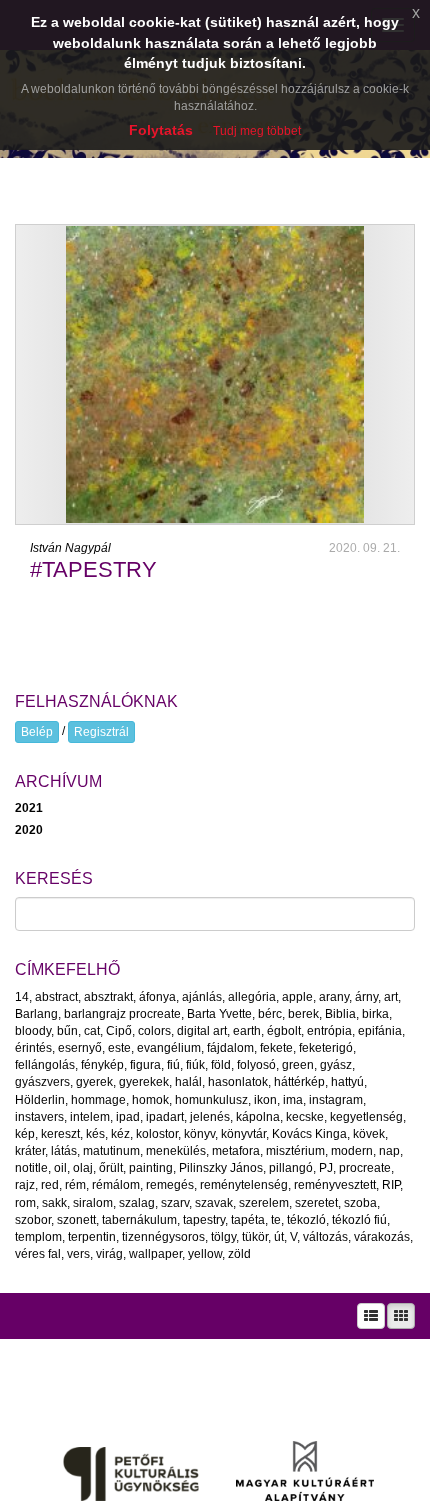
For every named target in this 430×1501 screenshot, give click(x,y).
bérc (270, 1014)
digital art (202, 1031)
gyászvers (42, 1082)
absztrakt (108, 997)
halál (188, 1082)
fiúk (195, 1065)
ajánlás (202, 997)
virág (109, 1254)
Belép (37, 732)
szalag (137, 1203)
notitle (31, 1168)
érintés (33, 1048)
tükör (255, 1237)
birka (375, 1014)
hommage (98, 1100)
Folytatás (161, 130)
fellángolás (45, 1065)
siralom (93, 1203)
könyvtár (243, 1134)
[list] (371, 1316)
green (298, 1065)
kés (95, 1134)
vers (78, 1254)
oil (60, 1168)
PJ (326, 1168)
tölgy (223, 1237)
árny (366, 997)
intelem (90, 1117)
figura (145, 1065)
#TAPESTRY (93, 569)
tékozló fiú (359, 1220)
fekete (276, 1048)
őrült (111, 1168)
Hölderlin (40, 1100)
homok (150, 1100)
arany (334, 997)
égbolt (284, 1031)
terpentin (92, 1237)
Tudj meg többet (257, 131)
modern (352, 1151)
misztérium (295, 1151)
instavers (39, 1117)
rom (25, 1203)
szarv (175, 1203)
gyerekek (144, 1082)
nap (389, 1151)
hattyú (347, 1082)
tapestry (204, 1220)
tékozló (306, 1220)
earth (247, 1031)
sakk (54, 1203)
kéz (120, 1134)
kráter (30, 1151)
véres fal (38, 1254)
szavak (214, 1203)
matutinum (111, 1151)
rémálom (116, 1185)
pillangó (291, 1168)
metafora (236, 1151)
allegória (252, 997)
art (391, 997)
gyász (336, 1065)
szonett (76, 1220)
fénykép (102, 1065)
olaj (83, 1168)
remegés (170, 1185)
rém (75, 1185)
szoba (360, 1203)
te (276, 1220)
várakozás (382, 1237)
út (279, 1237)
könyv (199, 1134)
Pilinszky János (221, 1168)
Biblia (340, 1014)
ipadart (165, 1117)
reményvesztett (335, 1185)
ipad (128, 1117)
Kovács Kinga (309, 1134)
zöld (239, 1254)
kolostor (157, 1134)
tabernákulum (139, 1220)
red (50, 1185)
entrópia (329, 1031)
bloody (33, 1031)
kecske (305, 1117)
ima (293, 1100)
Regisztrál (101, 732)
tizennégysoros (163, 1237)
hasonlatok (238, 1082)
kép (25, 1134)
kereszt (60, 1134)
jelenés (210, 1117)
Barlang (36, 1014)
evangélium (169, 1048)
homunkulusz (211, 1100)
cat (92, 1031)
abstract (56, 997)
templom (38, 1237)
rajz (25, 1185)
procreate (365, 1168)
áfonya (157, 997)
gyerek (94, 1082)
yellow (205, 1254)
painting (151, 1168)
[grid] (401, 1316)
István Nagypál (70, 548)
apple (297, 997)
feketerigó (326, 1048)
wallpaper (155, 1254)
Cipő (119, 1031)
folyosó (256, 1065)
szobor (33, 1220)
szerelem (264, 1203)
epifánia (380, 1031)
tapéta (248, 1220)
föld (221, 1065)
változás (325, 1237)
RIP (391, 1185)
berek (303, 1014)
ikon (265, 1100)
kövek (369, 1134)
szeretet (316, 1203)
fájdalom (230, 1048)
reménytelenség (244, 1185)
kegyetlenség (366, 1117)
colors (154, 1031)
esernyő (80, 1048)
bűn (67, 1031)
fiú (173, 1065)
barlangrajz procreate (122, 1014)
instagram (336, 1100)
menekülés (176, 1151)
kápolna (258, 1117)
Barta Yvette (219, 1014)
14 (22, 997)
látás (64, 1151)
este (119, 1048)
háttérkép (299, 1082)
